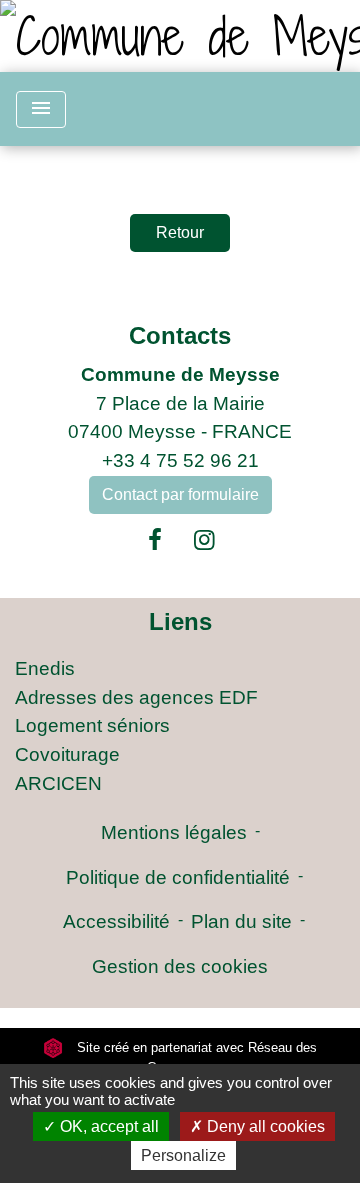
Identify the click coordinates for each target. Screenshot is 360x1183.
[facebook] (155, 540)
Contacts (180, 335)
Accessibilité (116, 921)
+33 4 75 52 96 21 (180, 460)
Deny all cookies (264, 1126)
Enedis (45, 668)
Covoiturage (67, 754)
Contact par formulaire (180, 494)
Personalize (183, 1155)
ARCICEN (58, 783)
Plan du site (241, 921)
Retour (180, 232)
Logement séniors (92, 725)
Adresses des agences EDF (136, 697)
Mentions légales (174, 832)
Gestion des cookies (180, 966)
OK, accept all (107, 1126)
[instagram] (205, 540)
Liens (180, 621)
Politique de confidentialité (178, 877)
